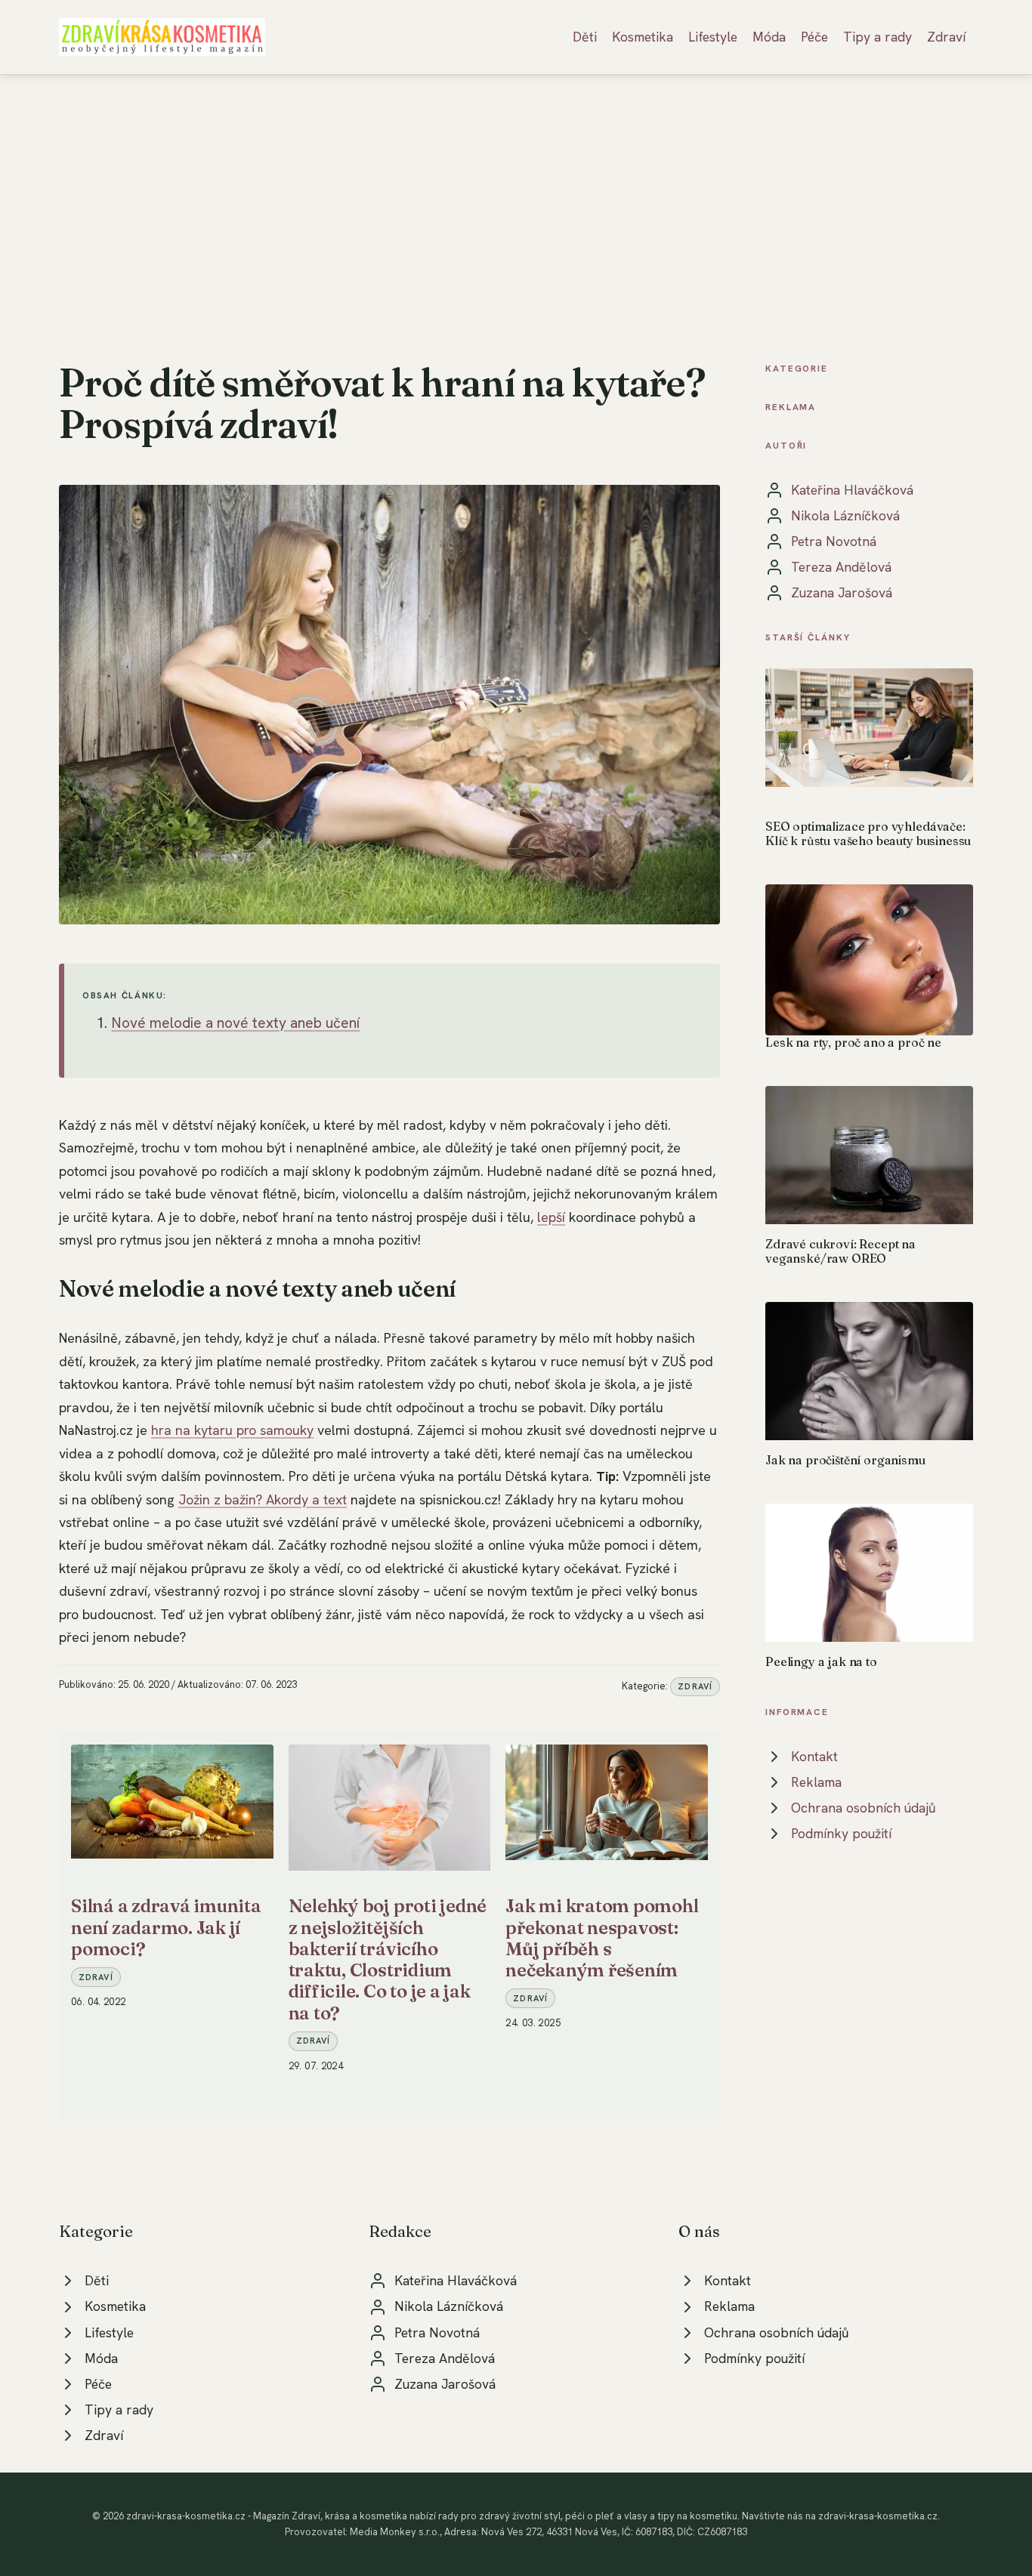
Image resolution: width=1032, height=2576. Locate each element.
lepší (551, 1217)
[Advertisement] (516, 188)
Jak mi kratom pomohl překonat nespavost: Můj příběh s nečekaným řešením (602, 1938)
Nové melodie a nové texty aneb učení (235, 1023)
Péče (814, 37)
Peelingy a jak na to (821, 1661)
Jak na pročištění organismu (845, 1460)
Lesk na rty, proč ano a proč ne (853, 1042)
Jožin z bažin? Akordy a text (263, 1499)
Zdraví (946, 37)
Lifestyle (713, 37)
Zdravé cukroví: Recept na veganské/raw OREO (840, 1251)
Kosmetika (643, 37)
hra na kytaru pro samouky (232, 1430)
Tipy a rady (878, 37)
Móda (769, 37)
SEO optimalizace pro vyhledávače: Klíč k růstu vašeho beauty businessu (868, 833)
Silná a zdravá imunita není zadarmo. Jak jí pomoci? (166, 1927)
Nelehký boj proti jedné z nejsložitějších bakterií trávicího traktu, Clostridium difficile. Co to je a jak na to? (388, 1959)
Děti (585, 37)
